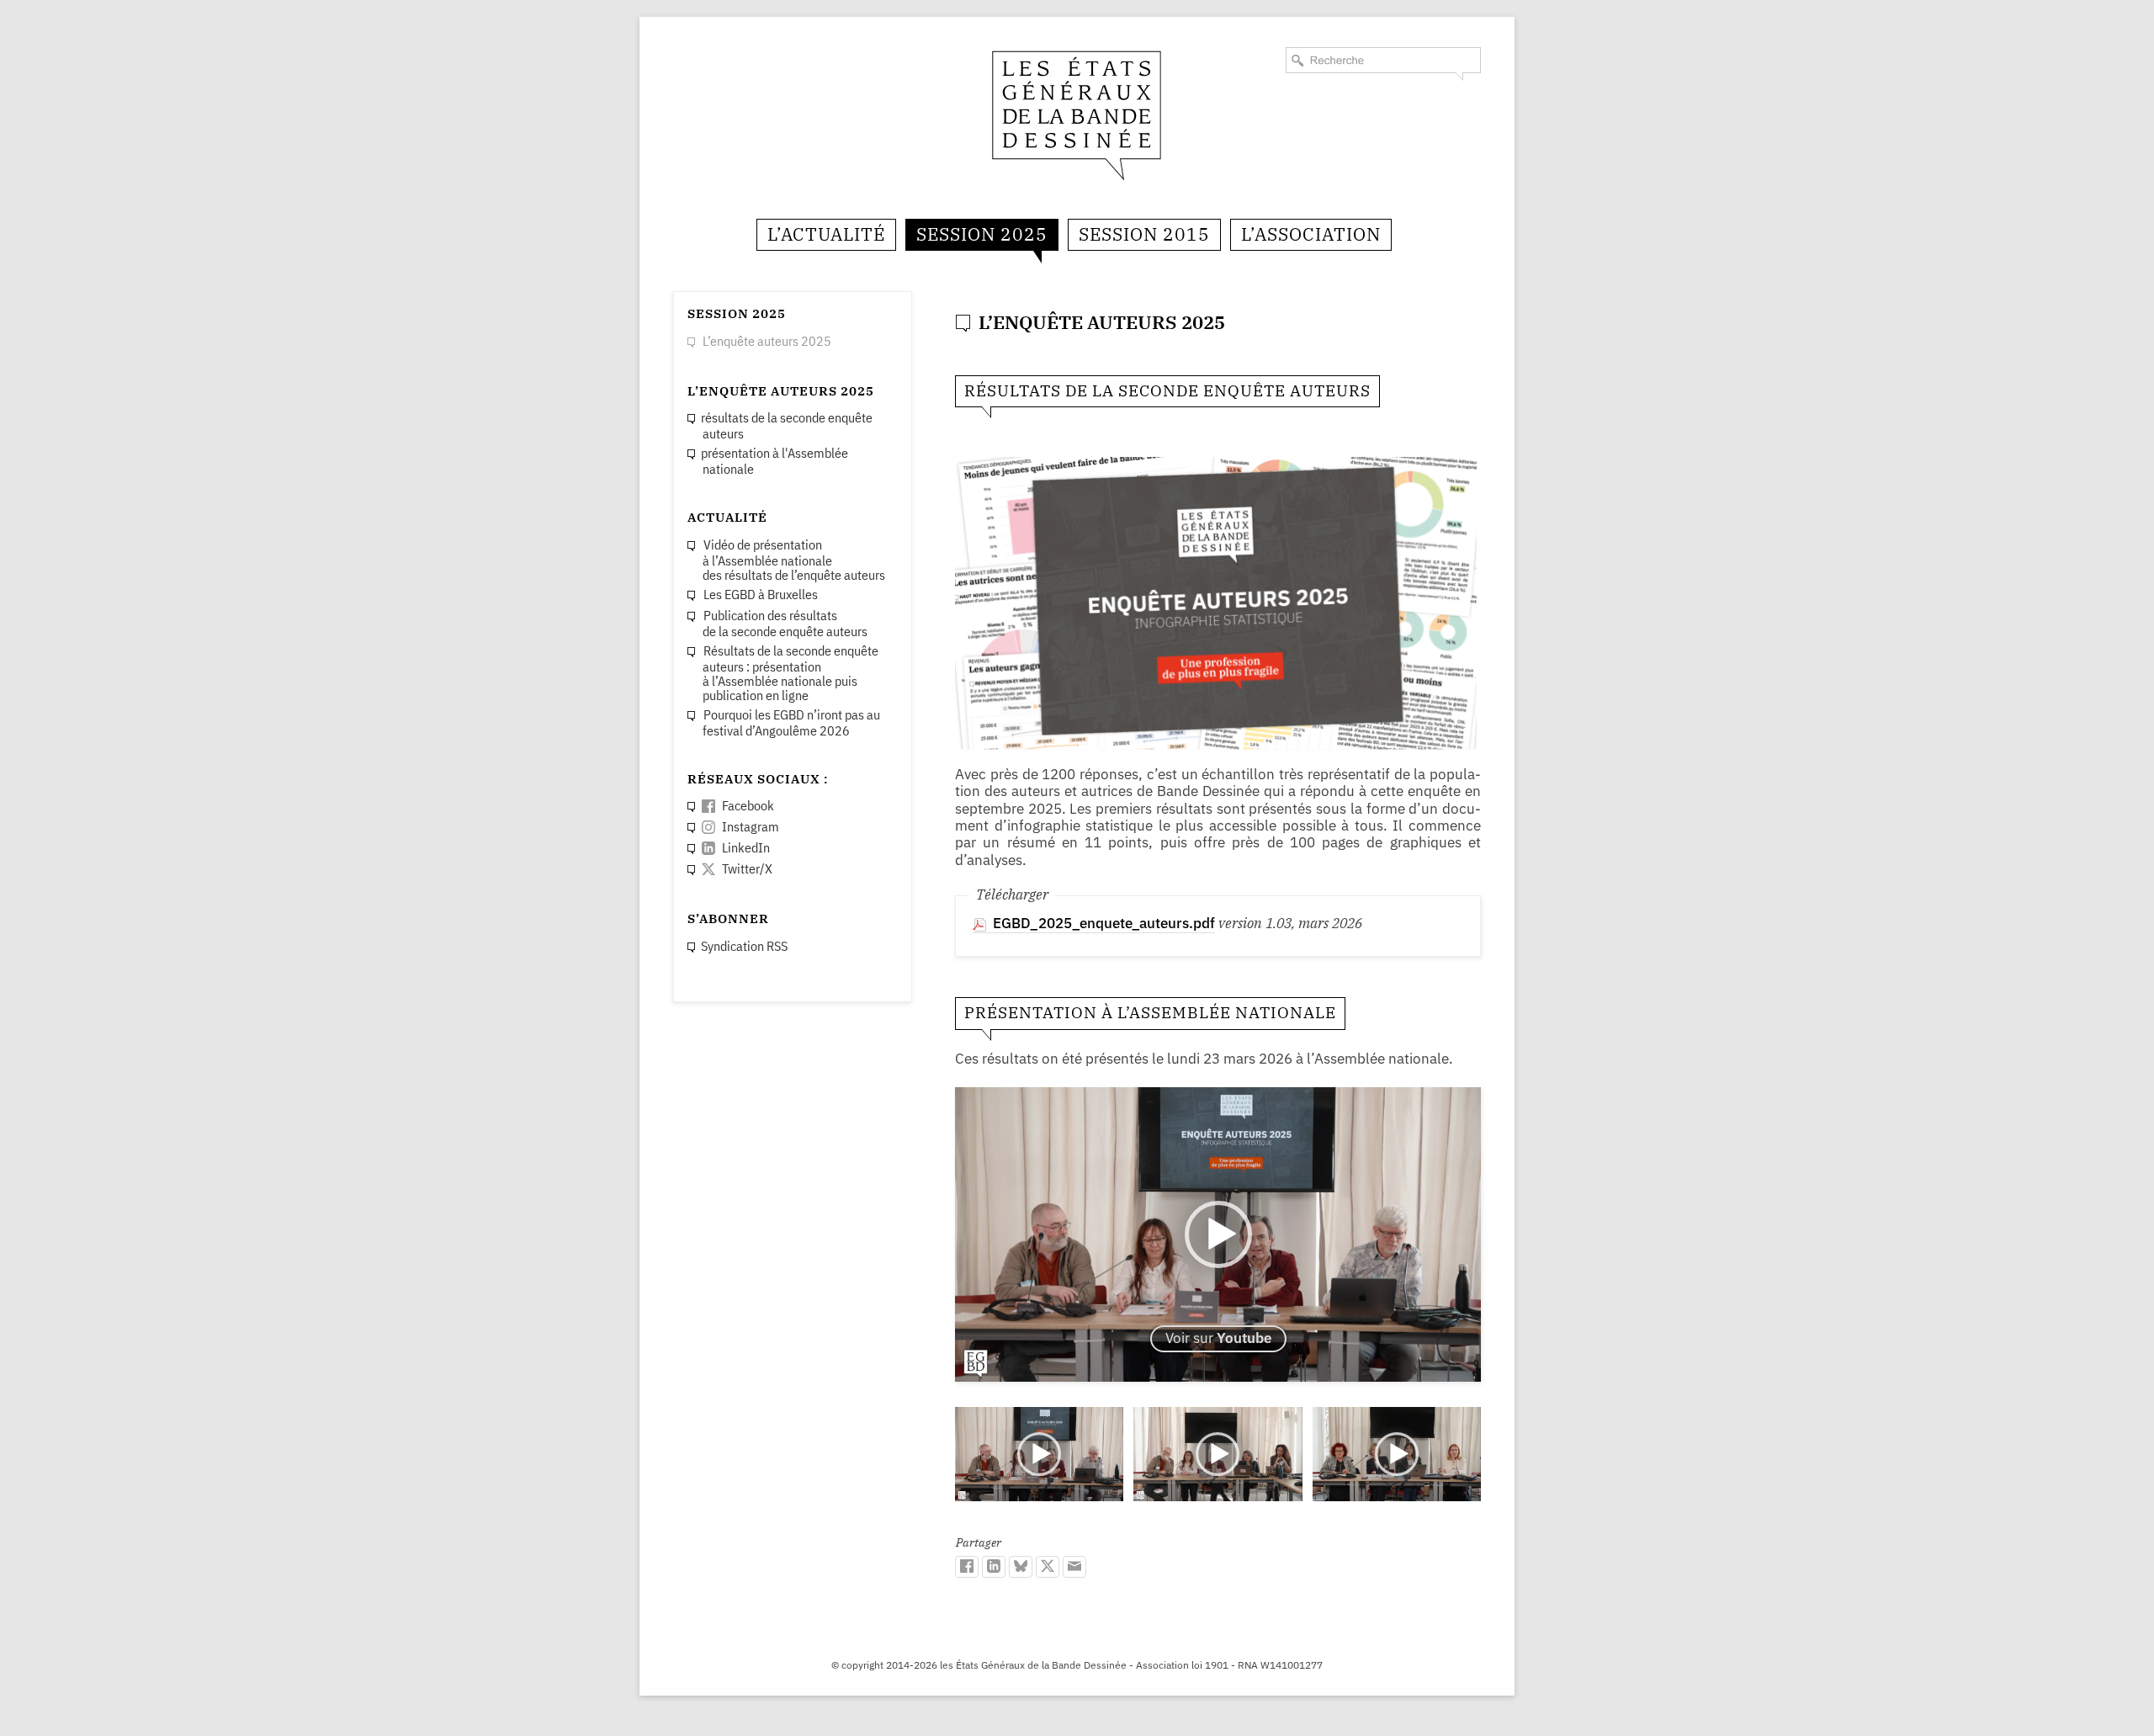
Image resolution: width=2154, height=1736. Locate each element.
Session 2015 (1144, 234)
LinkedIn (994, 1567)
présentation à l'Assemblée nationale (775, 461)
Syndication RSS (744, 946)
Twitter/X (1048, 1567)
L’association (1311, 234)
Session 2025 (982, 234)
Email (1074, 1567)
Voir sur (1218, 1338)
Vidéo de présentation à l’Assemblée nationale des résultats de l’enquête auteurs (794, 560)
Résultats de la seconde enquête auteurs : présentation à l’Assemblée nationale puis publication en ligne (791, 673)
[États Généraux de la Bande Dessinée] (1077, 114)
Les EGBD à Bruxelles (761, 594)
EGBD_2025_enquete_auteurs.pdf (1104, 923)
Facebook (967, 1567)
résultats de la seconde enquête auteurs (787, 425)
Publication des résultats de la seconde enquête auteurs (785, 623)
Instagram (751, 826)
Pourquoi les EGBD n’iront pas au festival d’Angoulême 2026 (791, 722)
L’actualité (826, 234)
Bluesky (1021, 1567)
